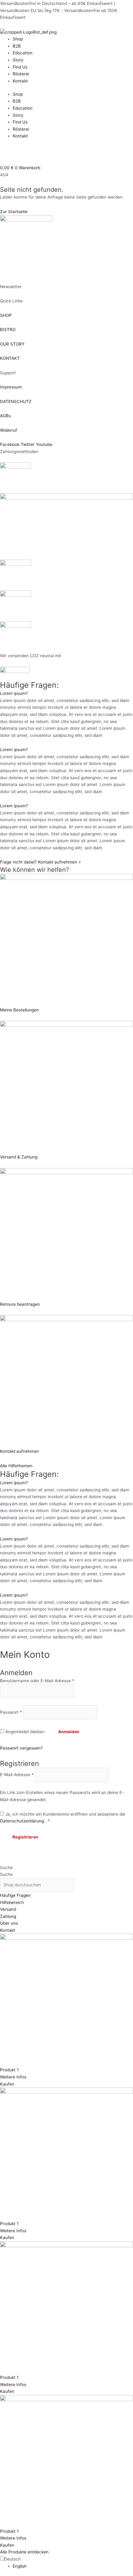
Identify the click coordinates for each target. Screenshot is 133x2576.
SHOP (6, 315)
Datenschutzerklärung (22, 1821)
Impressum (11, 387)
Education (23, 53)
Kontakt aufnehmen (19, 1451)
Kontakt (20, 81)
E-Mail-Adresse (17, 1775)
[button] (66, 693)
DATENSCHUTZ (16, 401)
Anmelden (69, 1732)
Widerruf (9, 430)
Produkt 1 (9, 2070)
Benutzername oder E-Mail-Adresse (37, 1681)
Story (18, 60)
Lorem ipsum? (14, 693)
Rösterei (21, 74)
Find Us (20, 67)
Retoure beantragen (20, 1304)
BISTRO (8, 330)
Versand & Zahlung (19, 1157)
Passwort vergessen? (21, 1748)
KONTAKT (10, 358)
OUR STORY (12, 344)
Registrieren (25, 1837)
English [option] (20, 2566)
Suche (6, 1868)
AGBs (5, 416)
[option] (73, 2566)
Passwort (11, 1712)
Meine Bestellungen (19, 1010)
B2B (17, 46)
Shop (18, 39)
